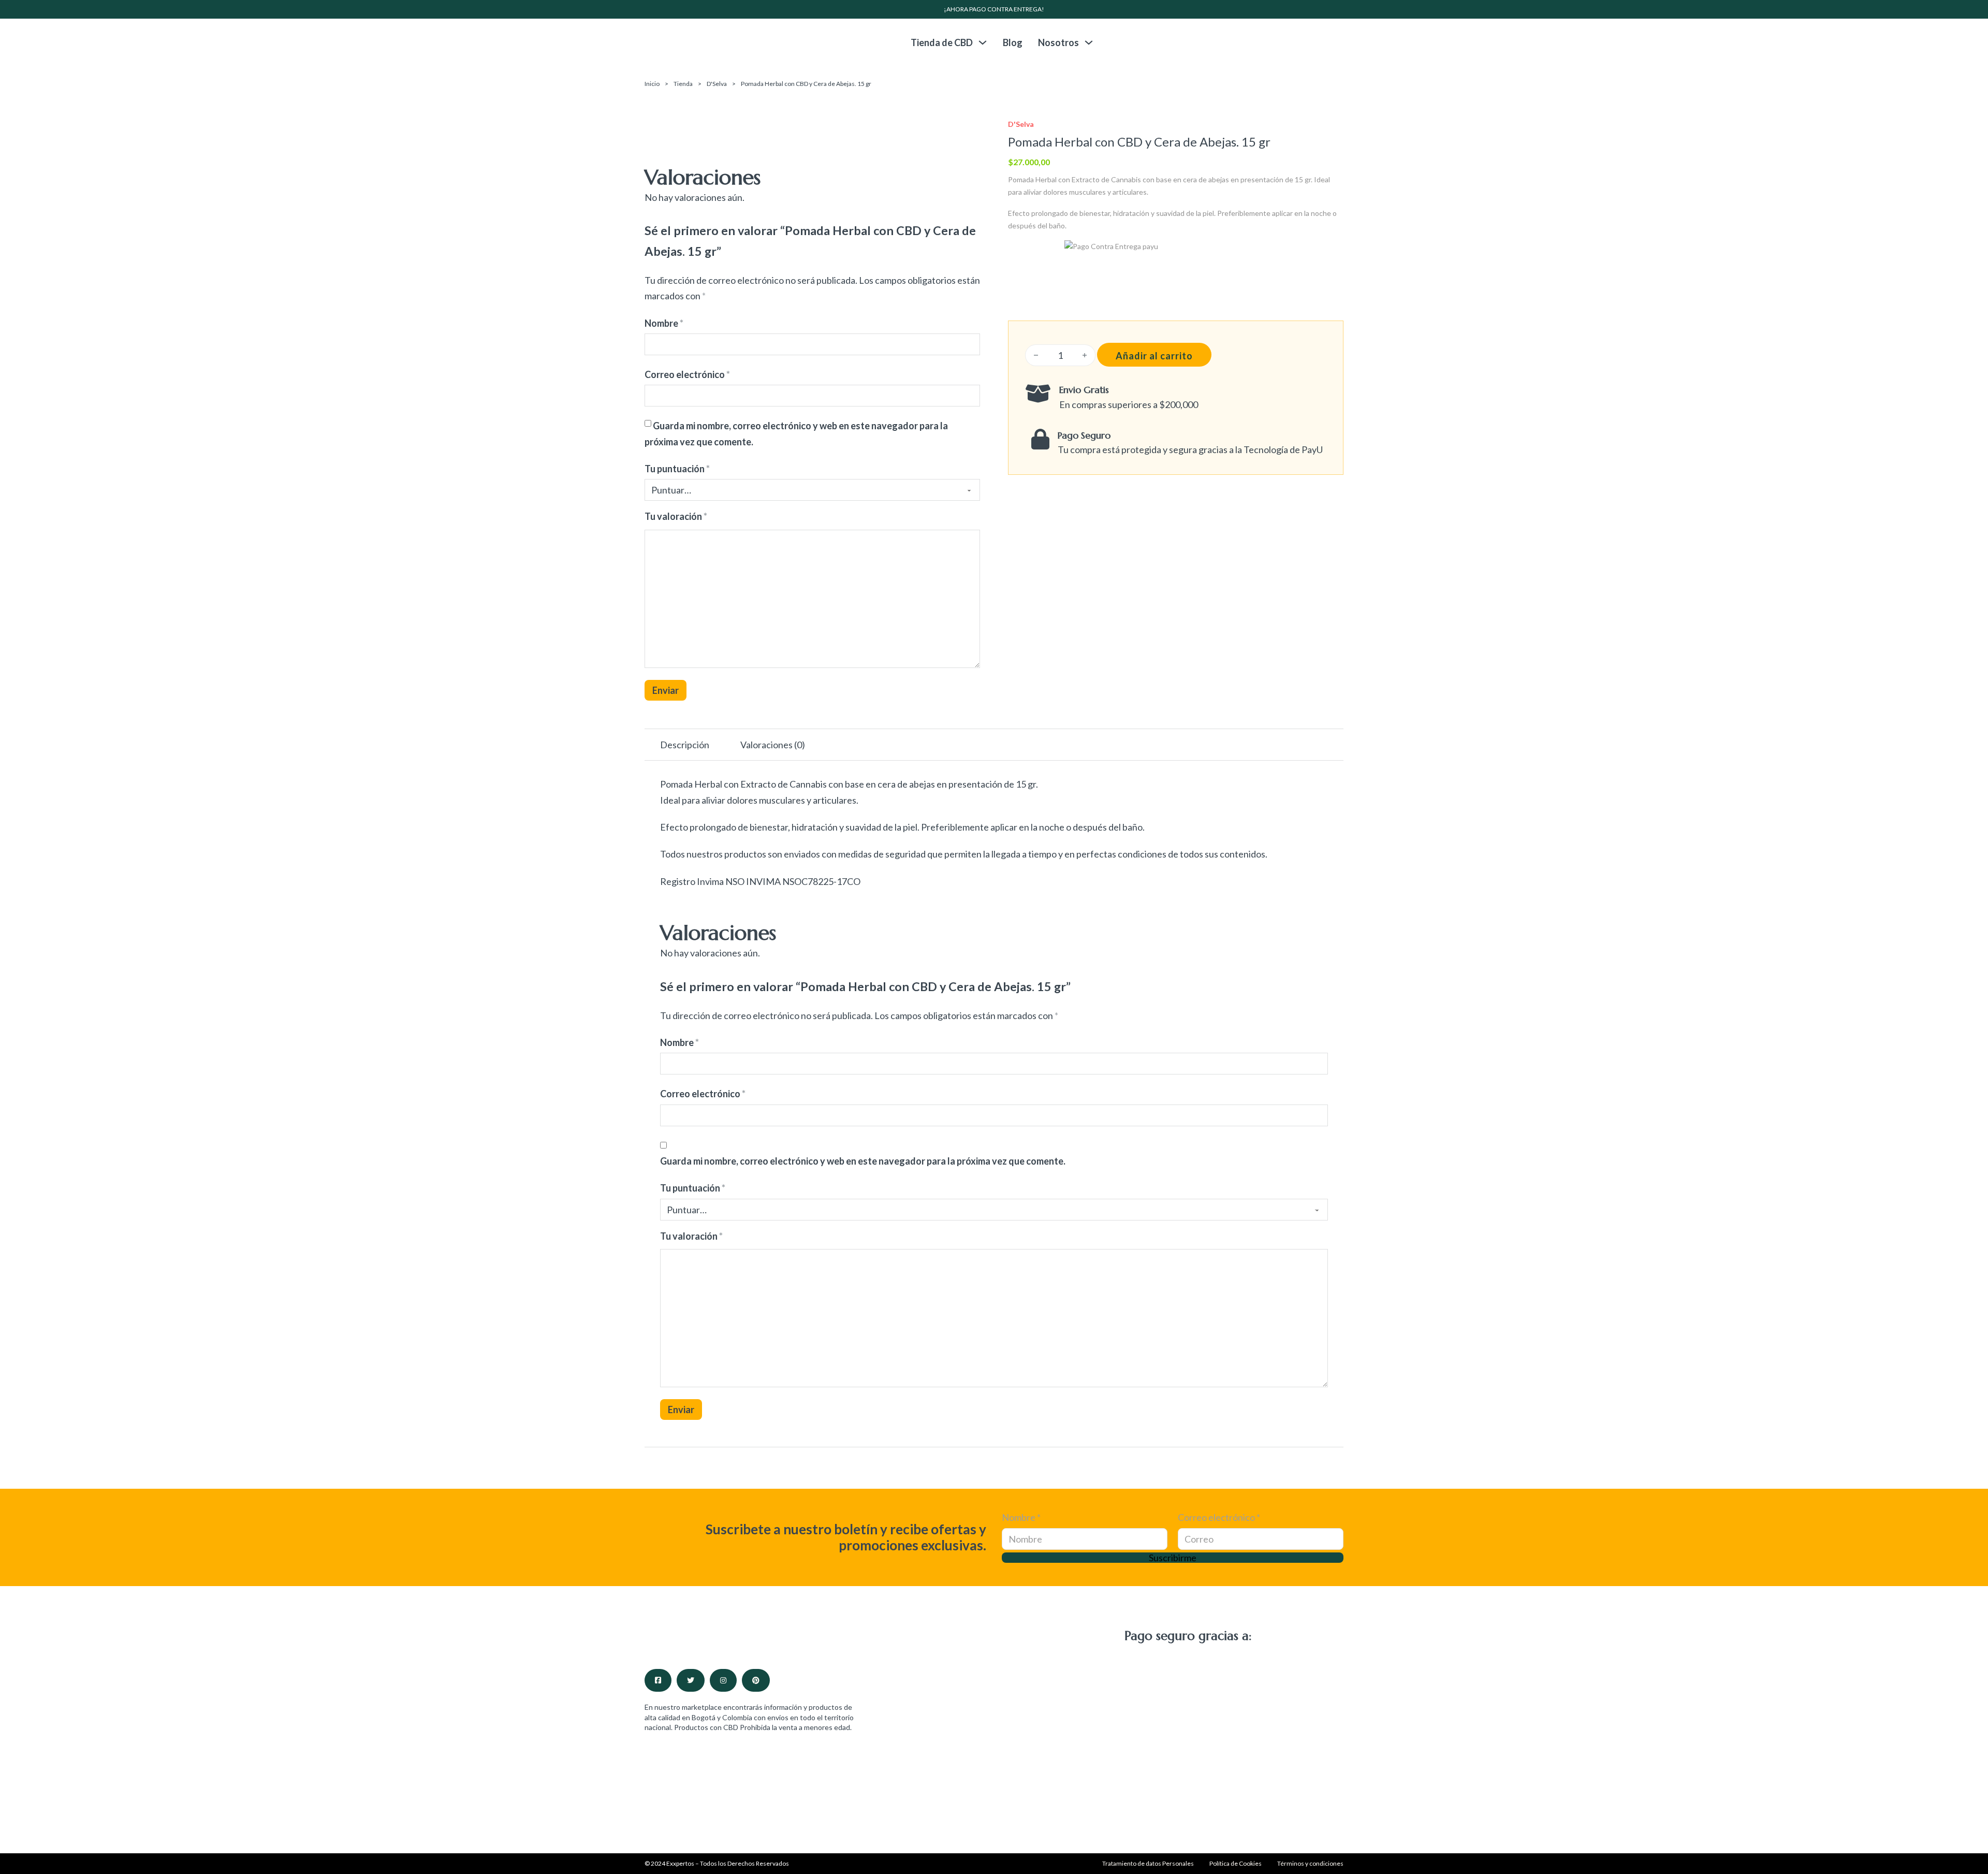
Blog (1013, 42)
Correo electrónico (687, 374)
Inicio (652, 84)
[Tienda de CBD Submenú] (983, 42)
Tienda (683, 84)
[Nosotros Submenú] (1089, 42)
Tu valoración (676, 516)
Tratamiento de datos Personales (1148, 1863)
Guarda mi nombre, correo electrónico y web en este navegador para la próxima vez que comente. (863, 1161)
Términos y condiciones (1310, 1863)
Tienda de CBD (942, 42)
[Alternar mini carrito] (1338, 42)
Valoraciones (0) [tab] (773, 745)
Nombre (664, 323)
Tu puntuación (677, 469)
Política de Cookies (1236, 1863)
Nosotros (1058, 42)
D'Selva (717, 84)
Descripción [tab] (685, 745)
